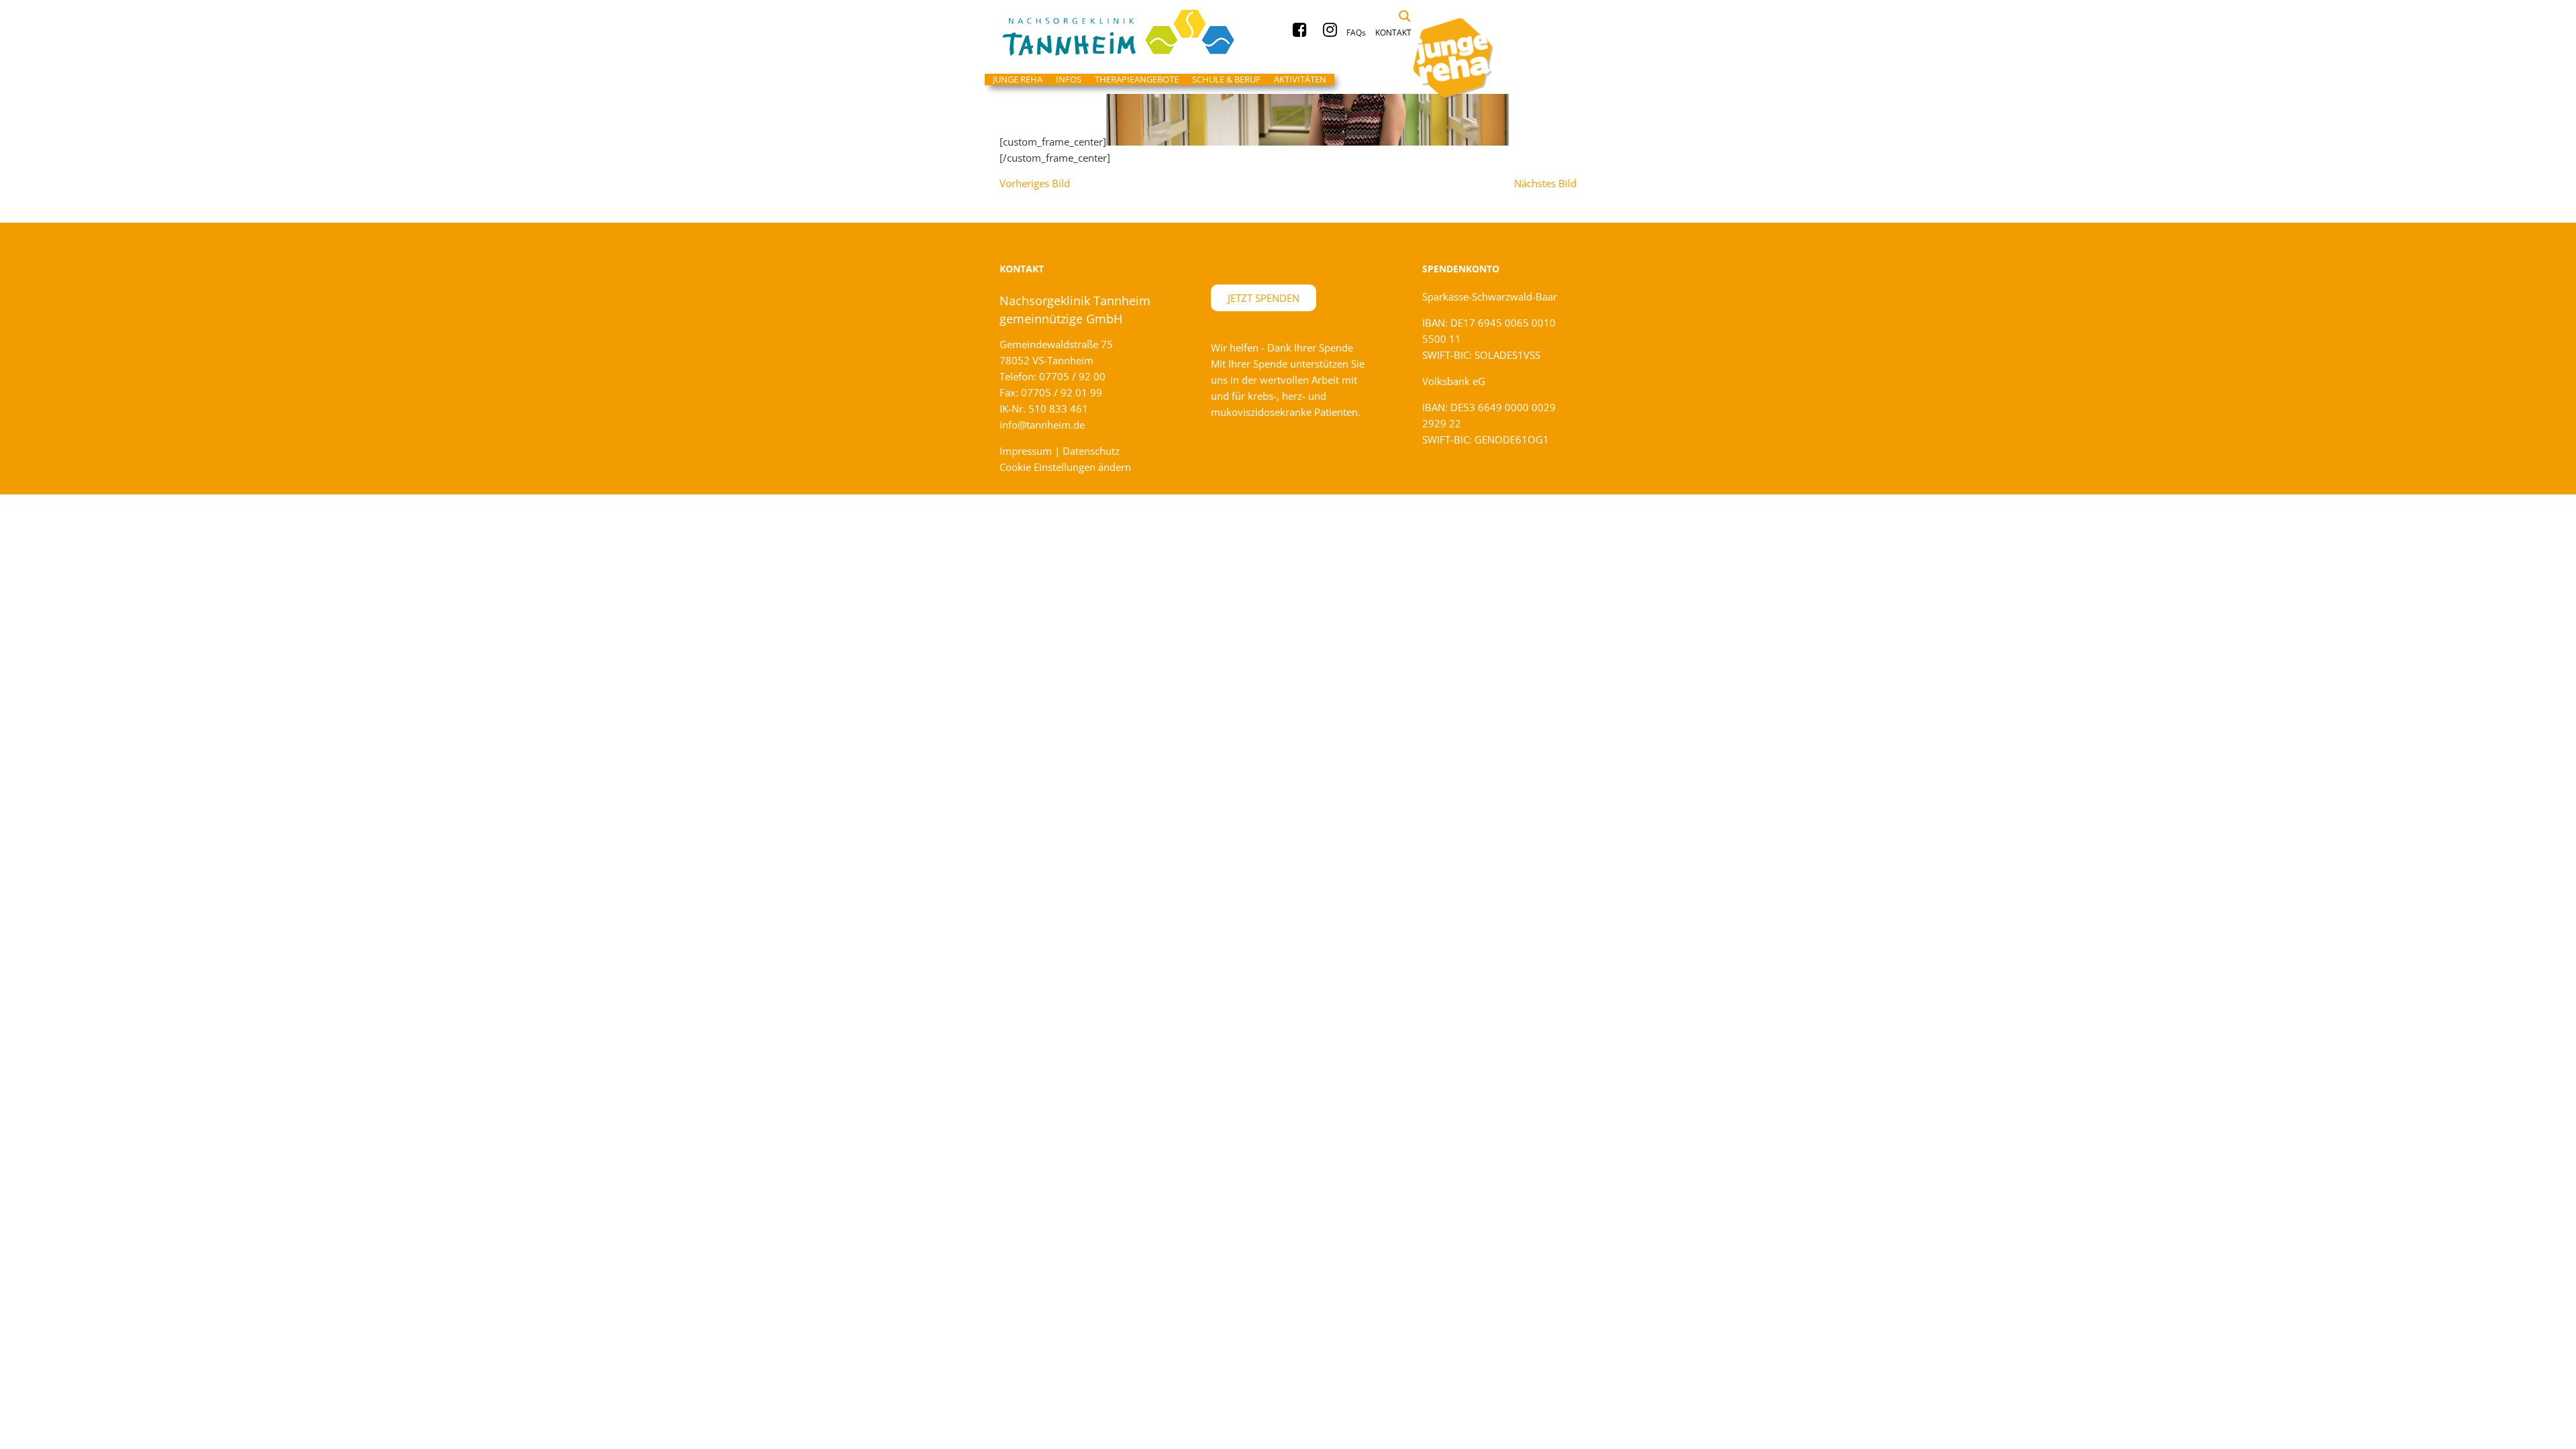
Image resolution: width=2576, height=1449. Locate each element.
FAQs (1356, 33)
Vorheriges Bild (1035, 183)
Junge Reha (1127, 33)
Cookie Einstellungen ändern (1065, 467)
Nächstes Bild (1545, 183)
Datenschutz (1091, 451)
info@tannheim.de (1042, 425)
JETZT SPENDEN (1264, 298)
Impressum (1026, 451)
